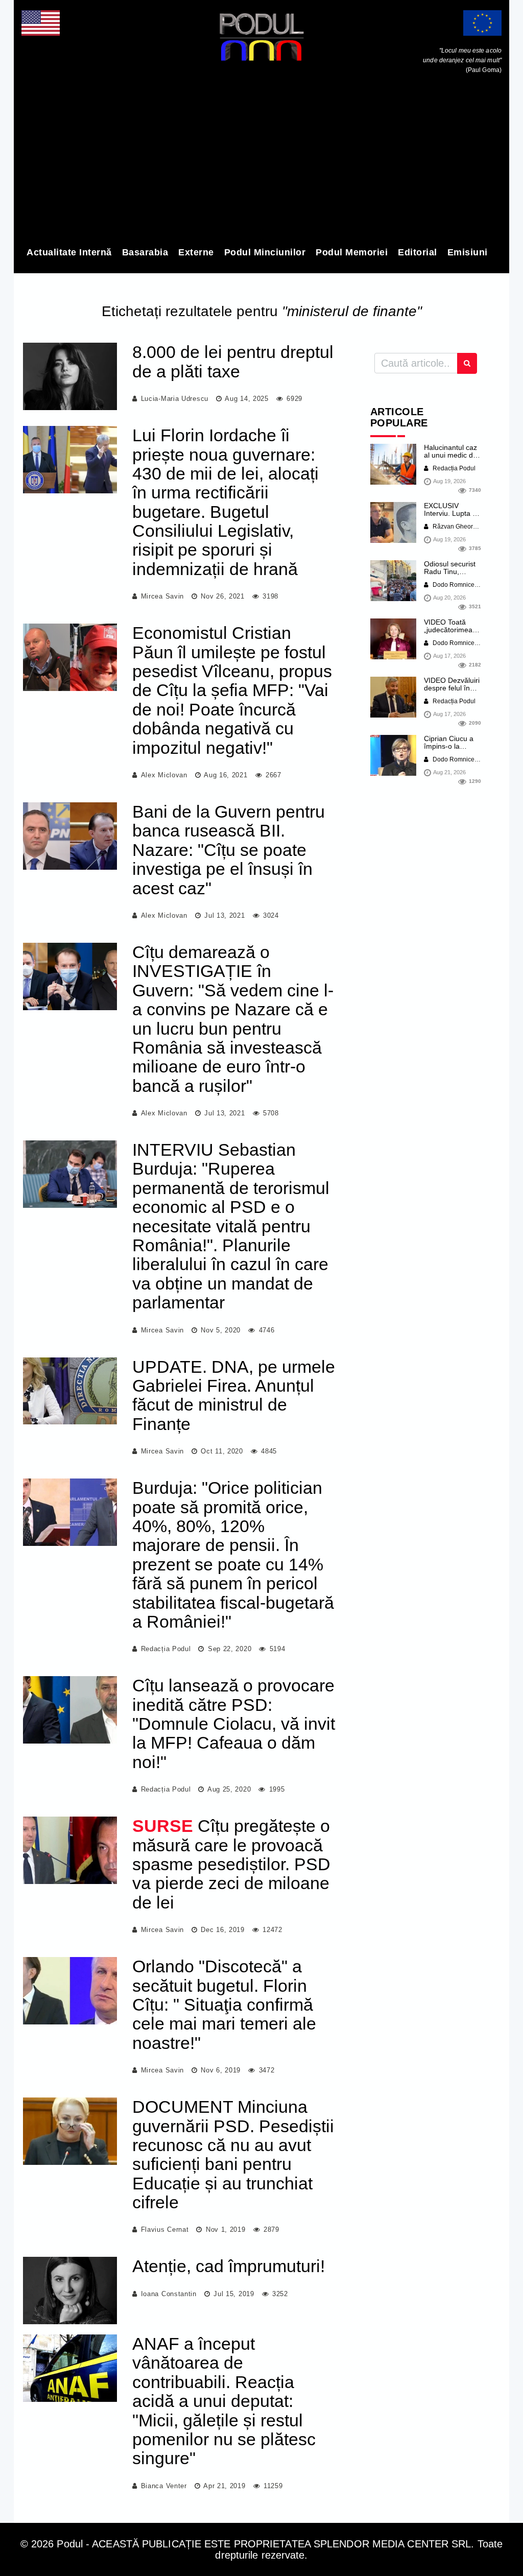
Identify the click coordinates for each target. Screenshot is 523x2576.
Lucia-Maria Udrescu (175, 399)
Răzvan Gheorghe (457, 527)
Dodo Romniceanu (458, 585)
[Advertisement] (261, 162)
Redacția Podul (166, 1649)
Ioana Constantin (169, 2294)
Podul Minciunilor (265, 252)
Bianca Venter (164, 2486)
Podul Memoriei (352, 252)
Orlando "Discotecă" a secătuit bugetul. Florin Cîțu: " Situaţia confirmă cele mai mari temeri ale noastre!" (224, 2005)
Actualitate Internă (69, 252)
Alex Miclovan (164, 775)
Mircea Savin (162, 596)
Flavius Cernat (165, 2229)
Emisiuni (468, 252)
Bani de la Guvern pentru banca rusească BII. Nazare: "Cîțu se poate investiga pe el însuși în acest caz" (229, 850)
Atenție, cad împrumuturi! (229, 2266)
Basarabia (145, 252)
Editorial (418, 252)
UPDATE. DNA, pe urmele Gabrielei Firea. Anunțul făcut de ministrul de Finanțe (234, 1395)
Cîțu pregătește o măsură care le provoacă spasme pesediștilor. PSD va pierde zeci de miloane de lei (231, 1864)
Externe (196, 252)
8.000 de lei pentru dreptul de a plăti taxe (233, 361)
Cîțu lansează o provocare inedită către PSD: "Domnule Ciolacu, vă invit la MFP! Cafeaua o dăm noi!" (234, 1724)
